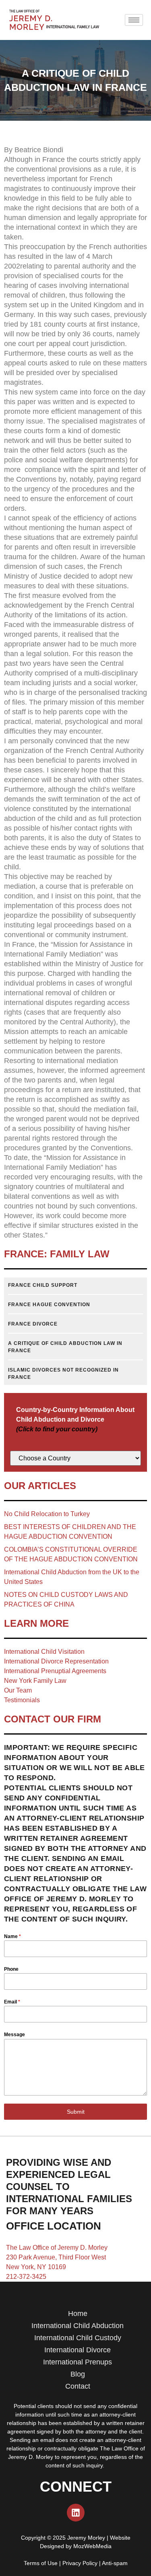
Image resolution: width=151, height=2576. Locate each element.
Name (12, 1936)
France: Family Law (57, 1254)
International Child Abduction (78, 2326)
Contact (78, 2386)
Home (78, 2314)
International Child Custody (78, 2338)
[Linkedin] (76, 2513)
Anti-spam (115, 2563)
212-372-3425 (26, 2277)
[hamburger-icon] (134, 20)
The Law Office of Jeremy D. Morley (57, 2248)
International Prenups (78, 2362)
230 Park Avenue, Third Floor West (56, 2257)
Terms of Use (41, 2563)
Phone (11, 1969)
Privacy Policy (80, 2563)
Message (14, 2035)
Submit (76, 2112)
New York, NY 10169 (36, 2267)
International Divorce (78, 2350)
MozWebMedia (92, 2546)
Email (12, 2002)
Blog (78, 2374)
